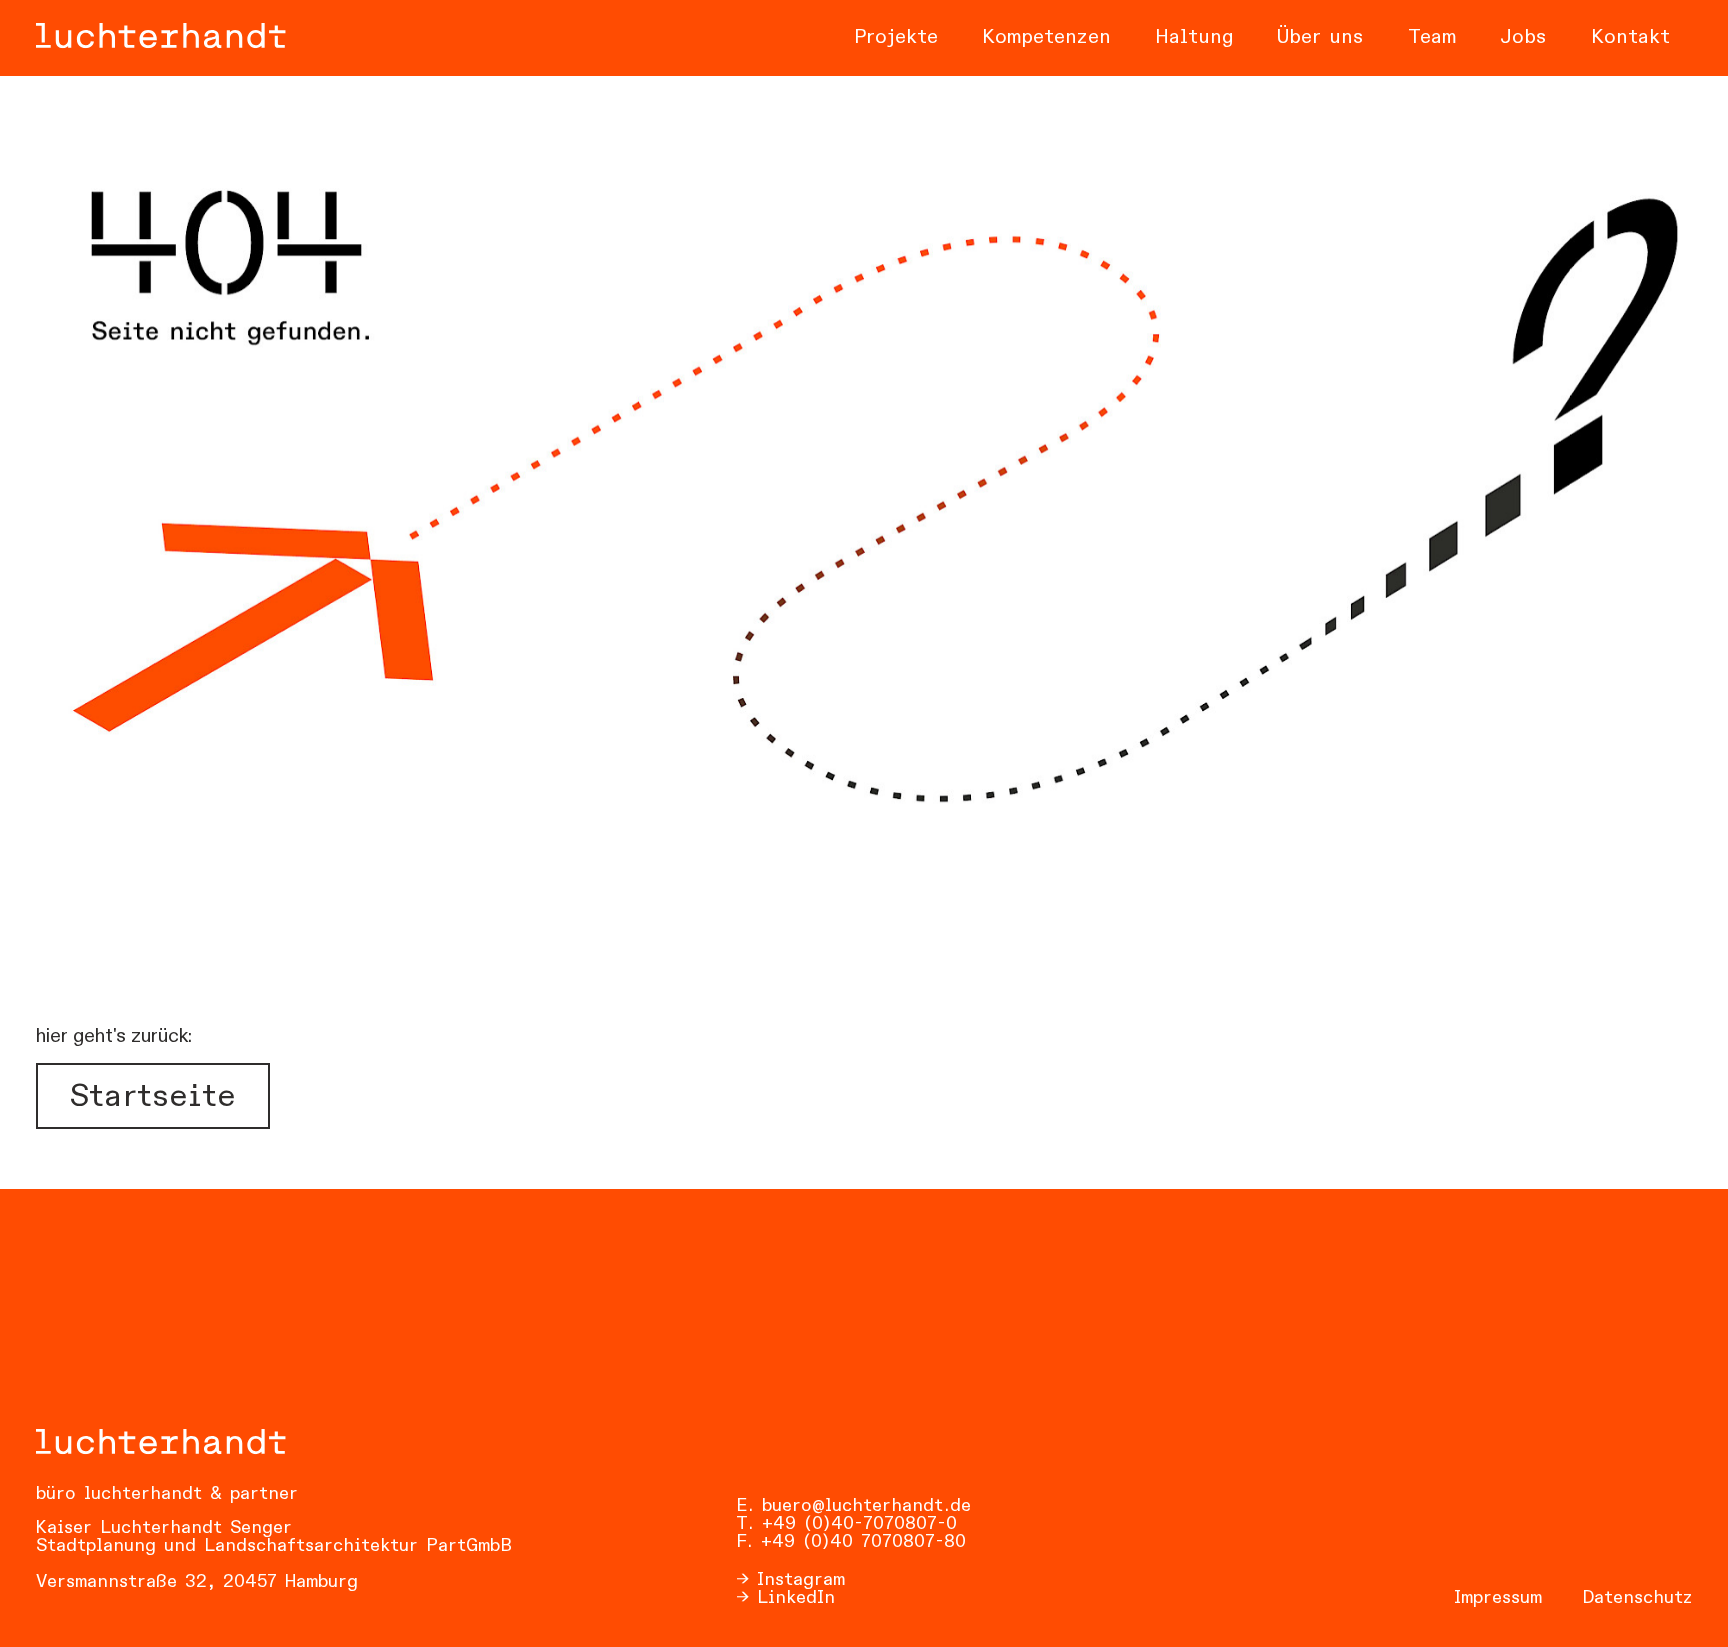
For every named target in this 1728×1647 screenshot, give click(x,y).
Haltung (1194, 38)
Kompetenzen (1046, 38)
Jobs (1523, 38)
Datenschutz (1637, 1598)
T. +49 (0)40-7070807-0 (846, 1524)
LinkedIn (796, 1598)
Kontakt (1630, 38)
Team (1432, 38)
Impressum (1498, 1598)
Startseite (153, 1097)
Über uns (1320, 38)
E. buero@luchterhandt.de (853, 1506)
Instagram (801, 1580)
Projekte (896, 38)
